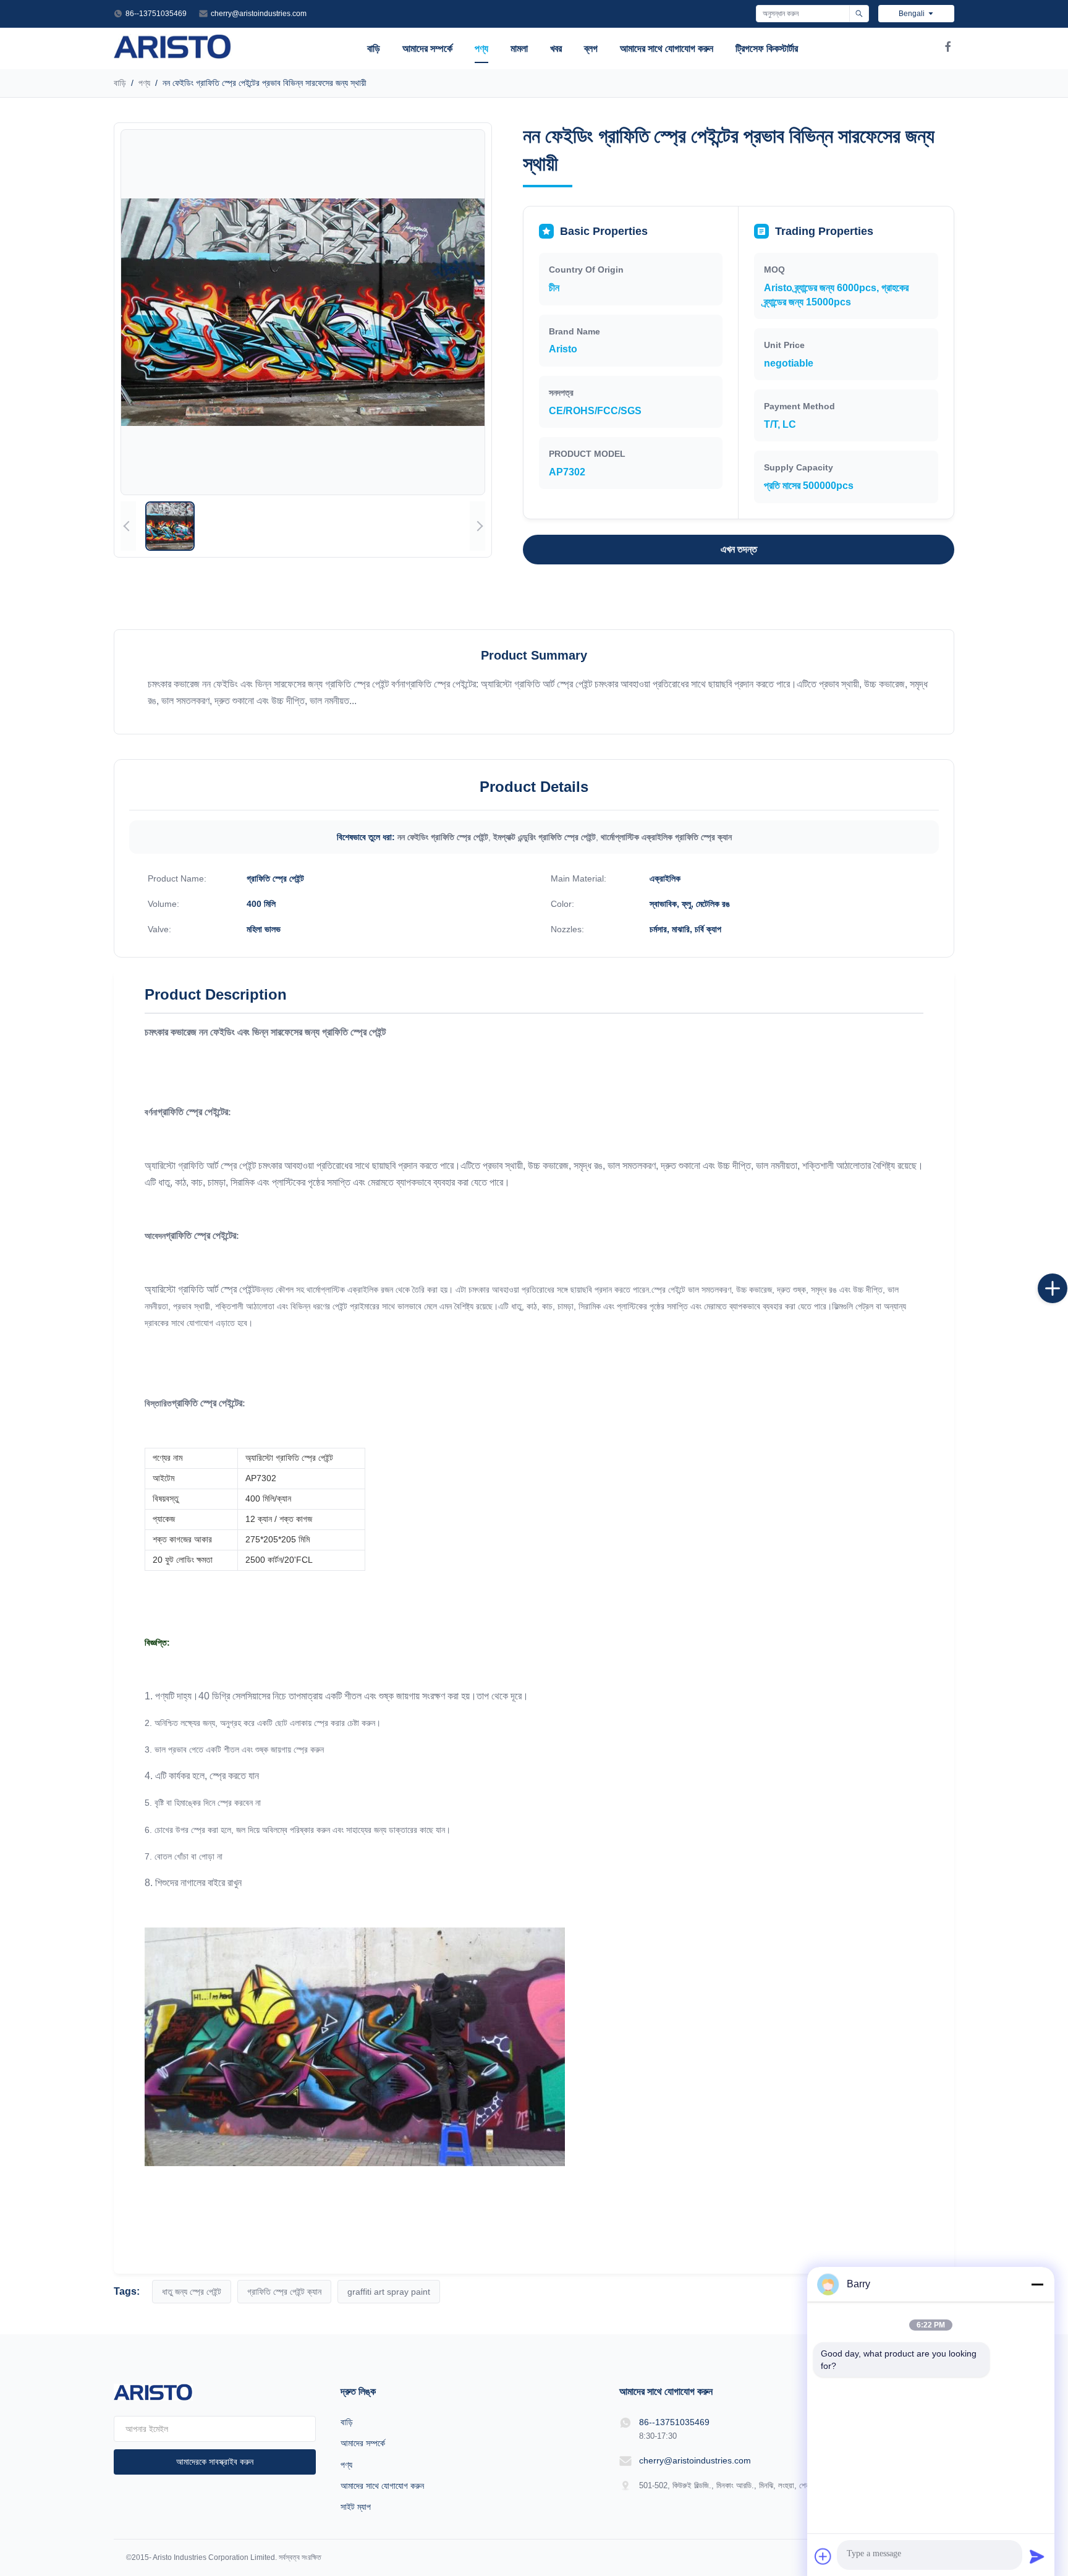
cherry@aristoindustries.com (259, 14)
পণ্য (481, 49)
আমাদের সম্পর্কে (427, 49)
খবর (556, 49)
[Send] (1037, 2556)
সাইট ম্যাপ (356, 2507)
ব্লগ (591, 49)
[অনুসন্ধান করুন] (859, 14)
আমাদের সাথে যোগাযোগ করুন (667, 49)
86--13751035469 (156, 14)
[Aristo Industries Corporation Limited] (173, 55)
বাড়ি (374, 49)
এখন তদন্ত (739, 549)
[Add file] (823, 2556)
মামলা (519, 49)
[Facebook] (948, 49)
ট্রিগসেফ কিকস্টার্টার (767, 49)
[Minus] (1037, 2284)
